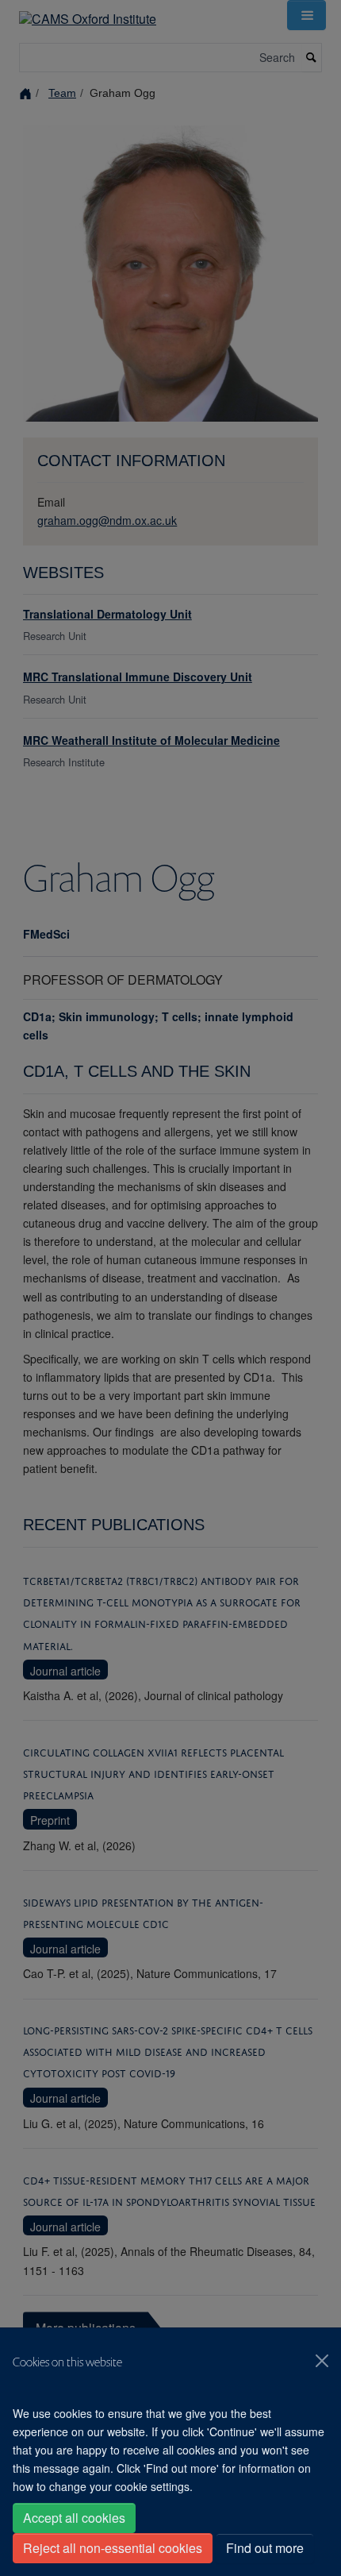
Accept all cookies (74, 2518)
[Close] (322, 2361)
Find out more (265, 2548)
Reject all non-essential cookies (113, 2548)
